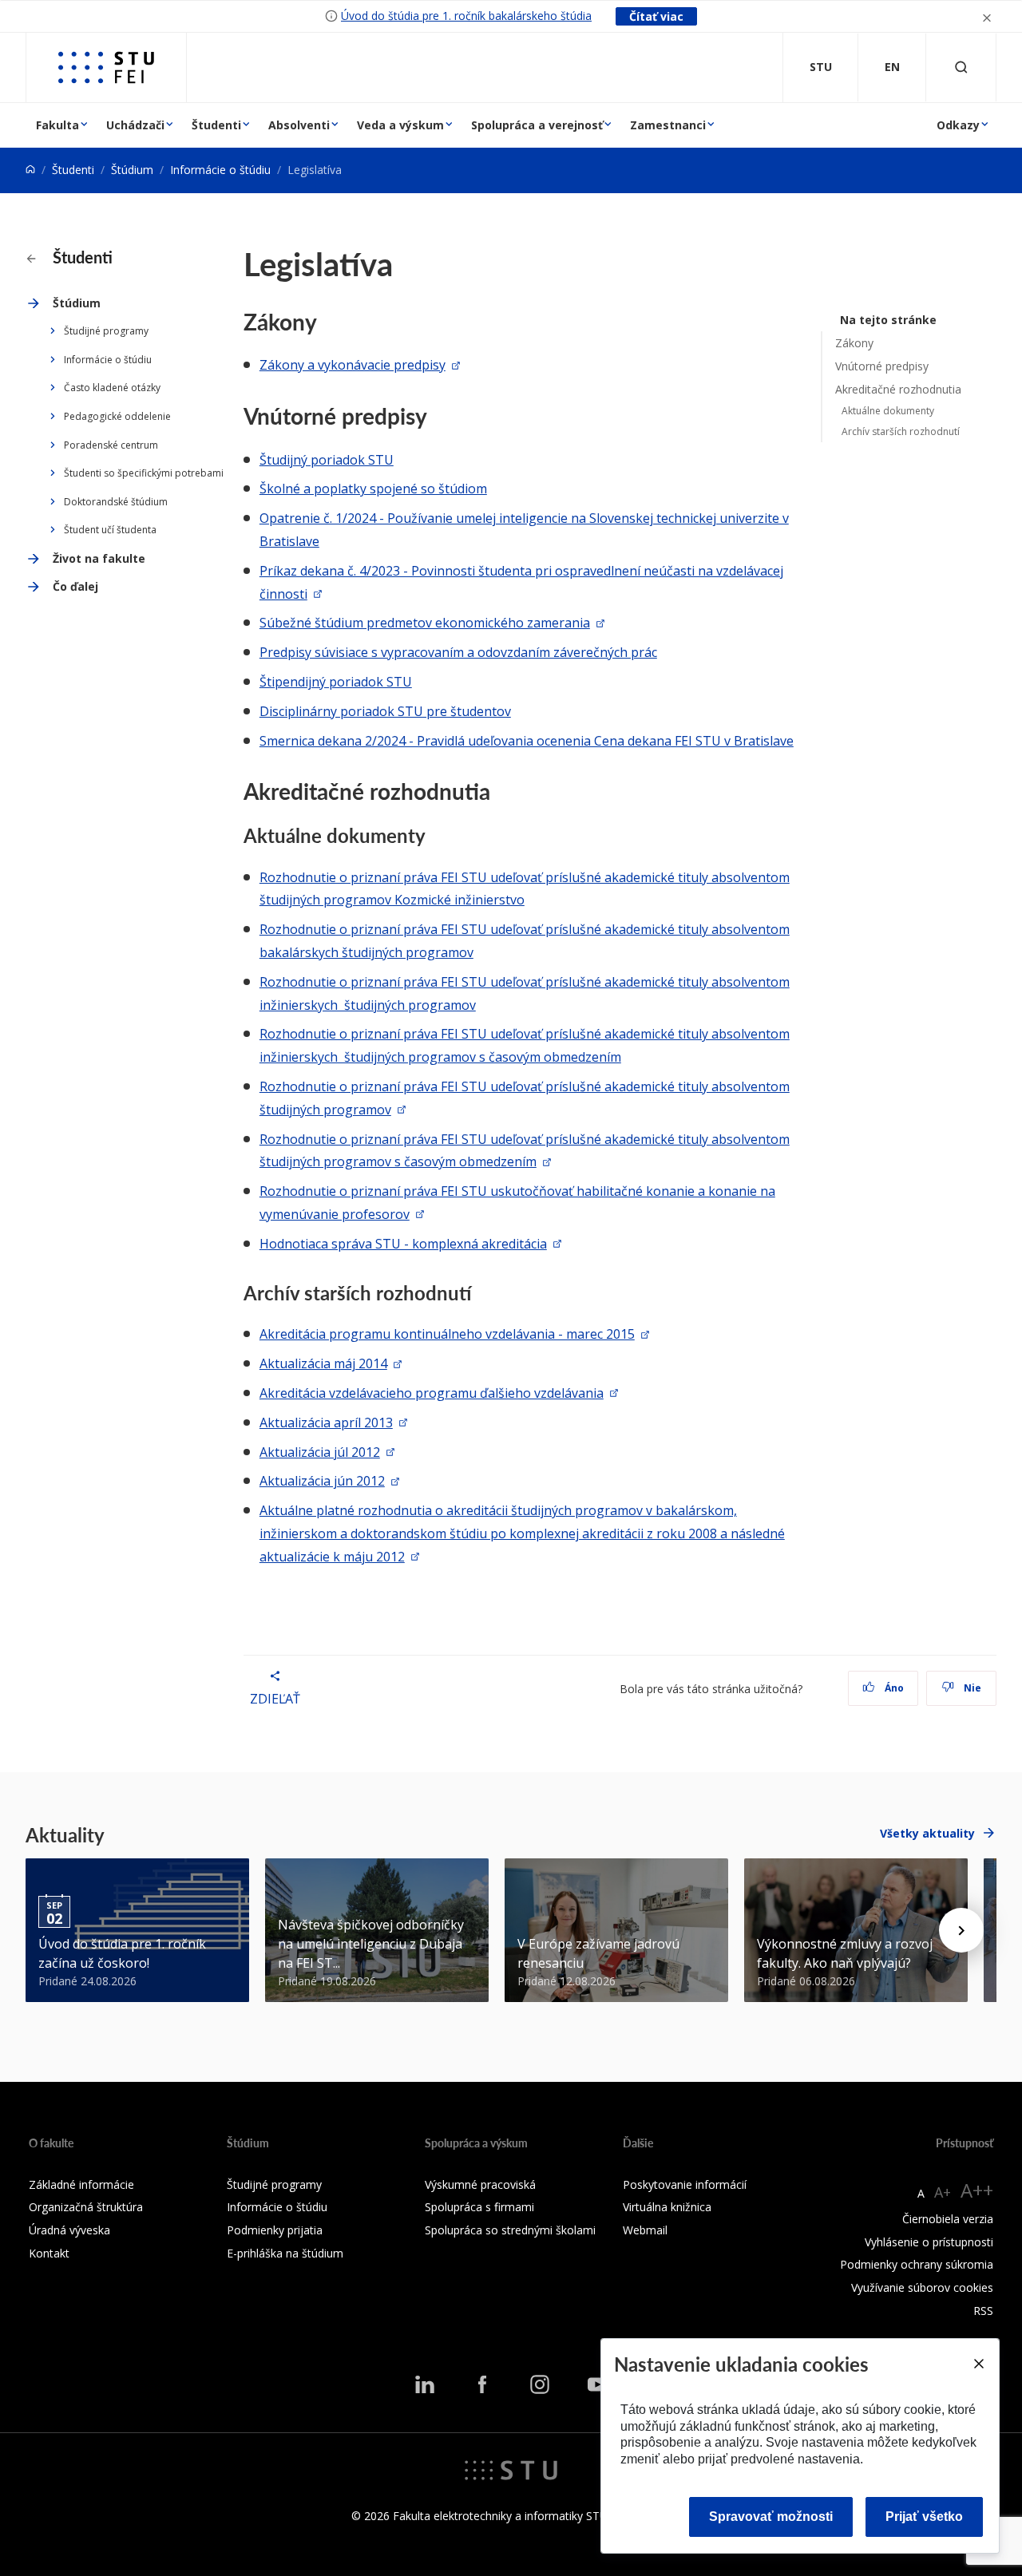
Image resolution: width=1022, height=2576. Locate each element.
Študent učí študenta (110, 530)
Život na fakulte (99, 558)
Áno (893, 1688)
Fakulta (57, 125)
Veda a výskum (400, 125)
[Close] (978, 2364)
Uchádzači (135, 125)
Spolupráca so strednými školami (510, 2230)
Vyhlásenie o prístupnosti (929, 2242)
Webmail (645, 2230)
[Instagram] (540, 2384)
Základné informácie (81, 2184)
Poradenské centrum (111, 445)
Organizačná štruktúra (86, 2207)
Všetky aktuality (927, 1833)
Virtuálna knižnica (667, 2207)
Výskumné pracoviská (480, 2184)
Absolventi (299, 125)
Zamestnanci (668, 125)
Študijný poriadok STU (327, 460)
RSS (983, 2311)
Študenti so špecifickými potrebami (144, 473)
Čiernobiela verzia (948, 2219)
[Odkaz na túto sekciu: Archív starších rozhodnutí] (479, 1293)
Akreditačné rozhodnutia (898, 389)
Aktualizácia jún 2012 (322, 1481)
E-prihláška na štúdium (285, 2253)
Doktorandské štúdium (116, 502)
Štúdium (132, 170)
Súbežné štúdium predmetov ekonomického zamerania (425, 623)
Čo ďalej (75, 586)
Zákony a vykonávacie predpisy (353, 365)
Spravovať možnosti (771, 2517)
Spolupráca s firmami (479, 2207)
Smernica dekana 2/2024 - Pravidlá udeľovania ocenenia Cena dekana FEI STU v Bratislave (527, 741)
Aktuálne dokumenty (888, 411)
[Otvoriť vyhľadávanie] (961, 67)
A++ (977, 2190)
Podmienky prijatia (275, 2230)
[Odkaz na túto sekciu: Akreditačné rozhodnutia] (499, 791)
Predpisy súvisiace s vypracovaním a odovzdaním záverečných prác (458, 652)
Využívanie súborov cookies (922, 2287)
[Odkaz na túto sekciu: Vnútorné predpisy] (436, 416)
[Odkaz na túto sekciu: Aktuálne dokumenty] (434, 835)
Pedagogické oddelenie (117, 416)
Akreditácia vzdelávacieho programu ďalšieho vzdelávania (432, 1393)
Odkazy (958, 125)
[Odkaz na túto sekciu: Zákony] (326, 322)
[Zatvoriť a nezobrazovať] (987, 16)
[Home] (30, 170)
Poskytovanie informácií (685, 2184)
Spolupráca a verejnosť (537, 125)
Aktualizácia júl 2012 (320, 1452)
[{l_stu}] (511, 2468)
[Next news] (961, 1930)
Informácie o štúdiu (220, 170)
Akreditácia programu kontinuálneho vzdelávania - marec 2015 (447, 1334)
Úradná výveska (69, 2230)
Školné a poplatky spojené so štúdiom (373, 489)
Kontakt (49, 2253)
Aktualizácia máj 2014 (323, 1363)
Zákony (854, 343)
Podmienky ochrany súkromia (917, 2264)
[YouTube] (597, 2384)
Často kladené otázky (112, 388)
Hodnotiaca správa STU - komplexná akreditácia (403, 1244)
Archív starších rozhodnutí (901, 431)
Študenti (216, 125)
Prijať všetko (924, 2517)
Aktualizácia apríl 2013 (326, 1423)
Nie (971, 1688)
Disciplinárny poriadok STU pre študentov (385, 711)
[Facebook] (482, 2384)
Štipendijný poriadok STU (336, 682)
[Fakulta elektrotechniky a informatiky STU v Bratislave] (106, 67)
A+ (943, 2192)
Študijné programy (106, 331)
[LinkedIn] (425, 2384)
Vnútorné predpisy (882, 366)
